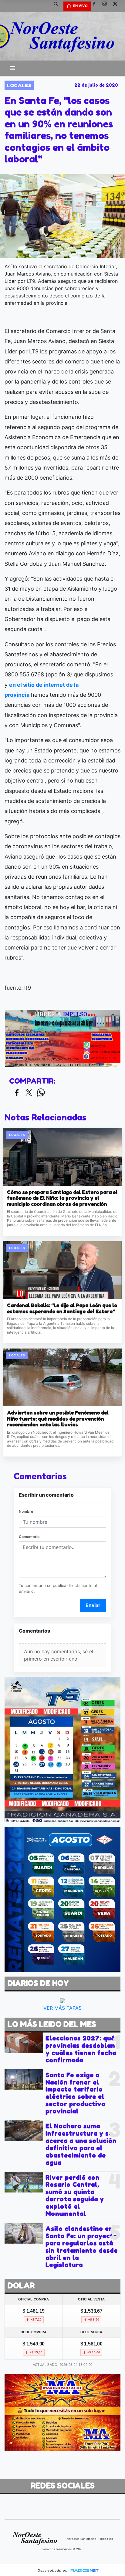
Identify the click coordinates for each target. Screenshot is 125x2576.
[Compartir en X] (29, 1093)
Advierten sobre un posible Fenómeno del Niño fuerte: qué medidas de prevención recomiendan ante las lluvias (58, 1419)
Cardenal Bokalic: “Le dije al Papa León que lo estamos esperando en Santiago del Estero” (62, 1309)
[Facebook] (96, 6)
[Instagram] (107, 6)
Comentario (29, 1537)
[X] (117, 6)
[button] (58, 6)
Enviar (93, 1605)
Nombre (26, 1511)
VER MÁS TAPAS (62, 2008)
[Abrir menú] (12, 68)
